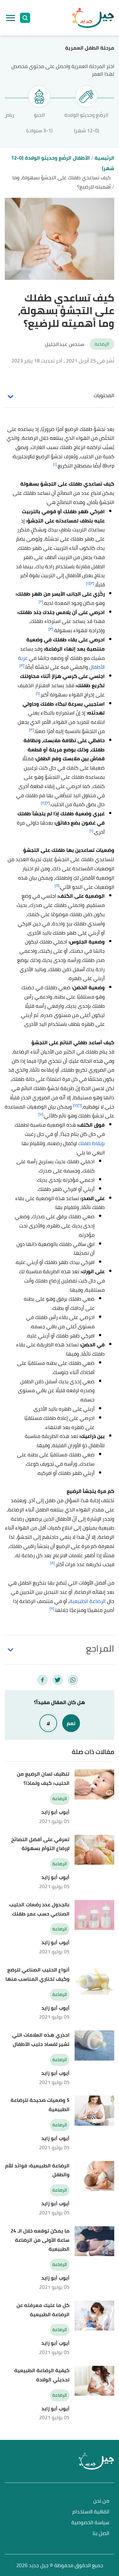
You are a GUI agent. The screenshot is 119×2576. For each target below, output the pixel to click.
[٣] (51, 629)
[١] (55, 464)
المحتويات (104, 395)
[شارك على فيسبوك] (43, 1680)
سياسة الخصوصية (90, 2523)
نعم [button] (71, 1723)
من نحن (101, 2501)
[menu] (10, 18)
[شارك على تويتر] (58, 1680)
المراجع (100, 1648)
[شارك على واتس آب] (73, 1680)
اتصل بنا (101, 2534)
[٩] (52, 1609)
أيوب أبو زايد (55, 1812)
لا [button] (48, 1723)
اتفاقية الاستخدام (91, 2512)
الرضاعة (102, 344)
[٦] (80, 1105)
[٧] (75, 1105)
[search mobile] (25, 18)
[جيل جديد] (93, 18)
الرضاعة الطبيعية (88, 1601)
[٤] (43, 803)
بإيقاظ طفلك (91, 1143)
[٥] (57, 885)
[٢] (92, 583)
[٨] (53, 1563)
